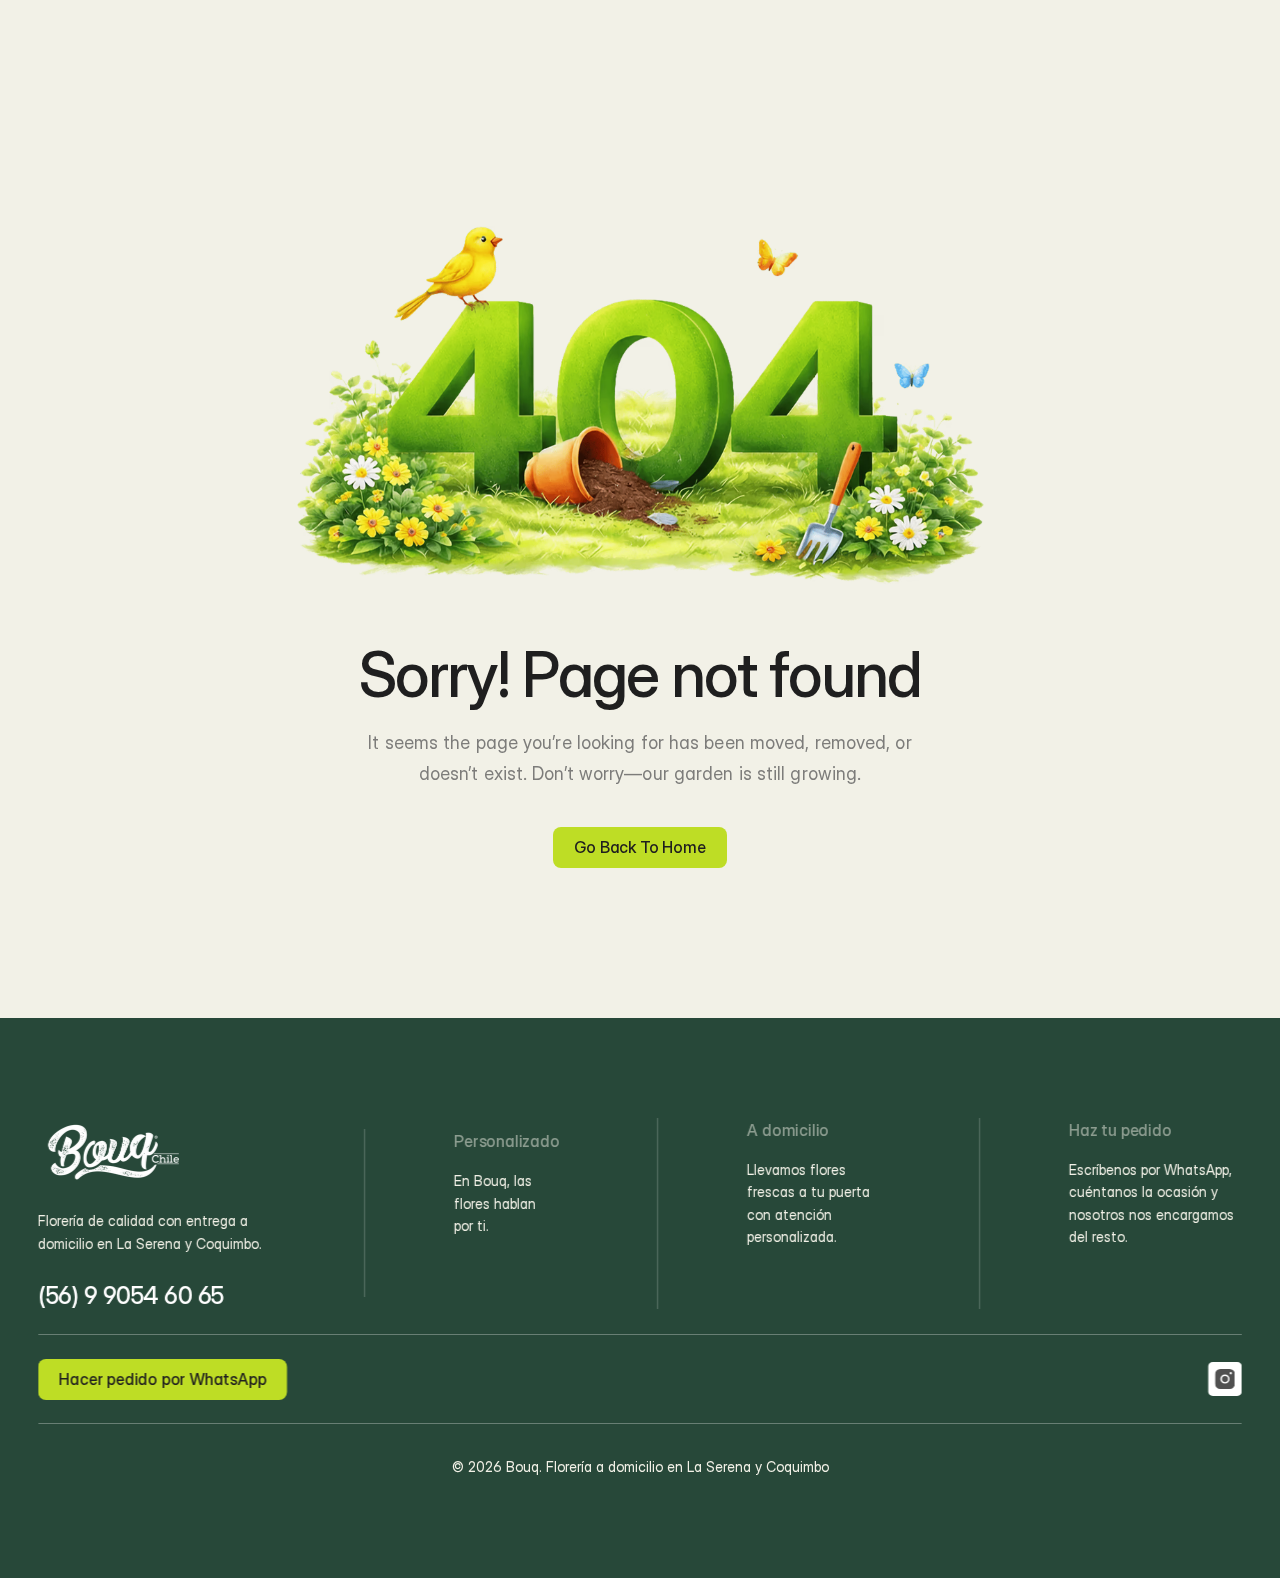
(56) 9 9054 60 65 (131, 1295)
